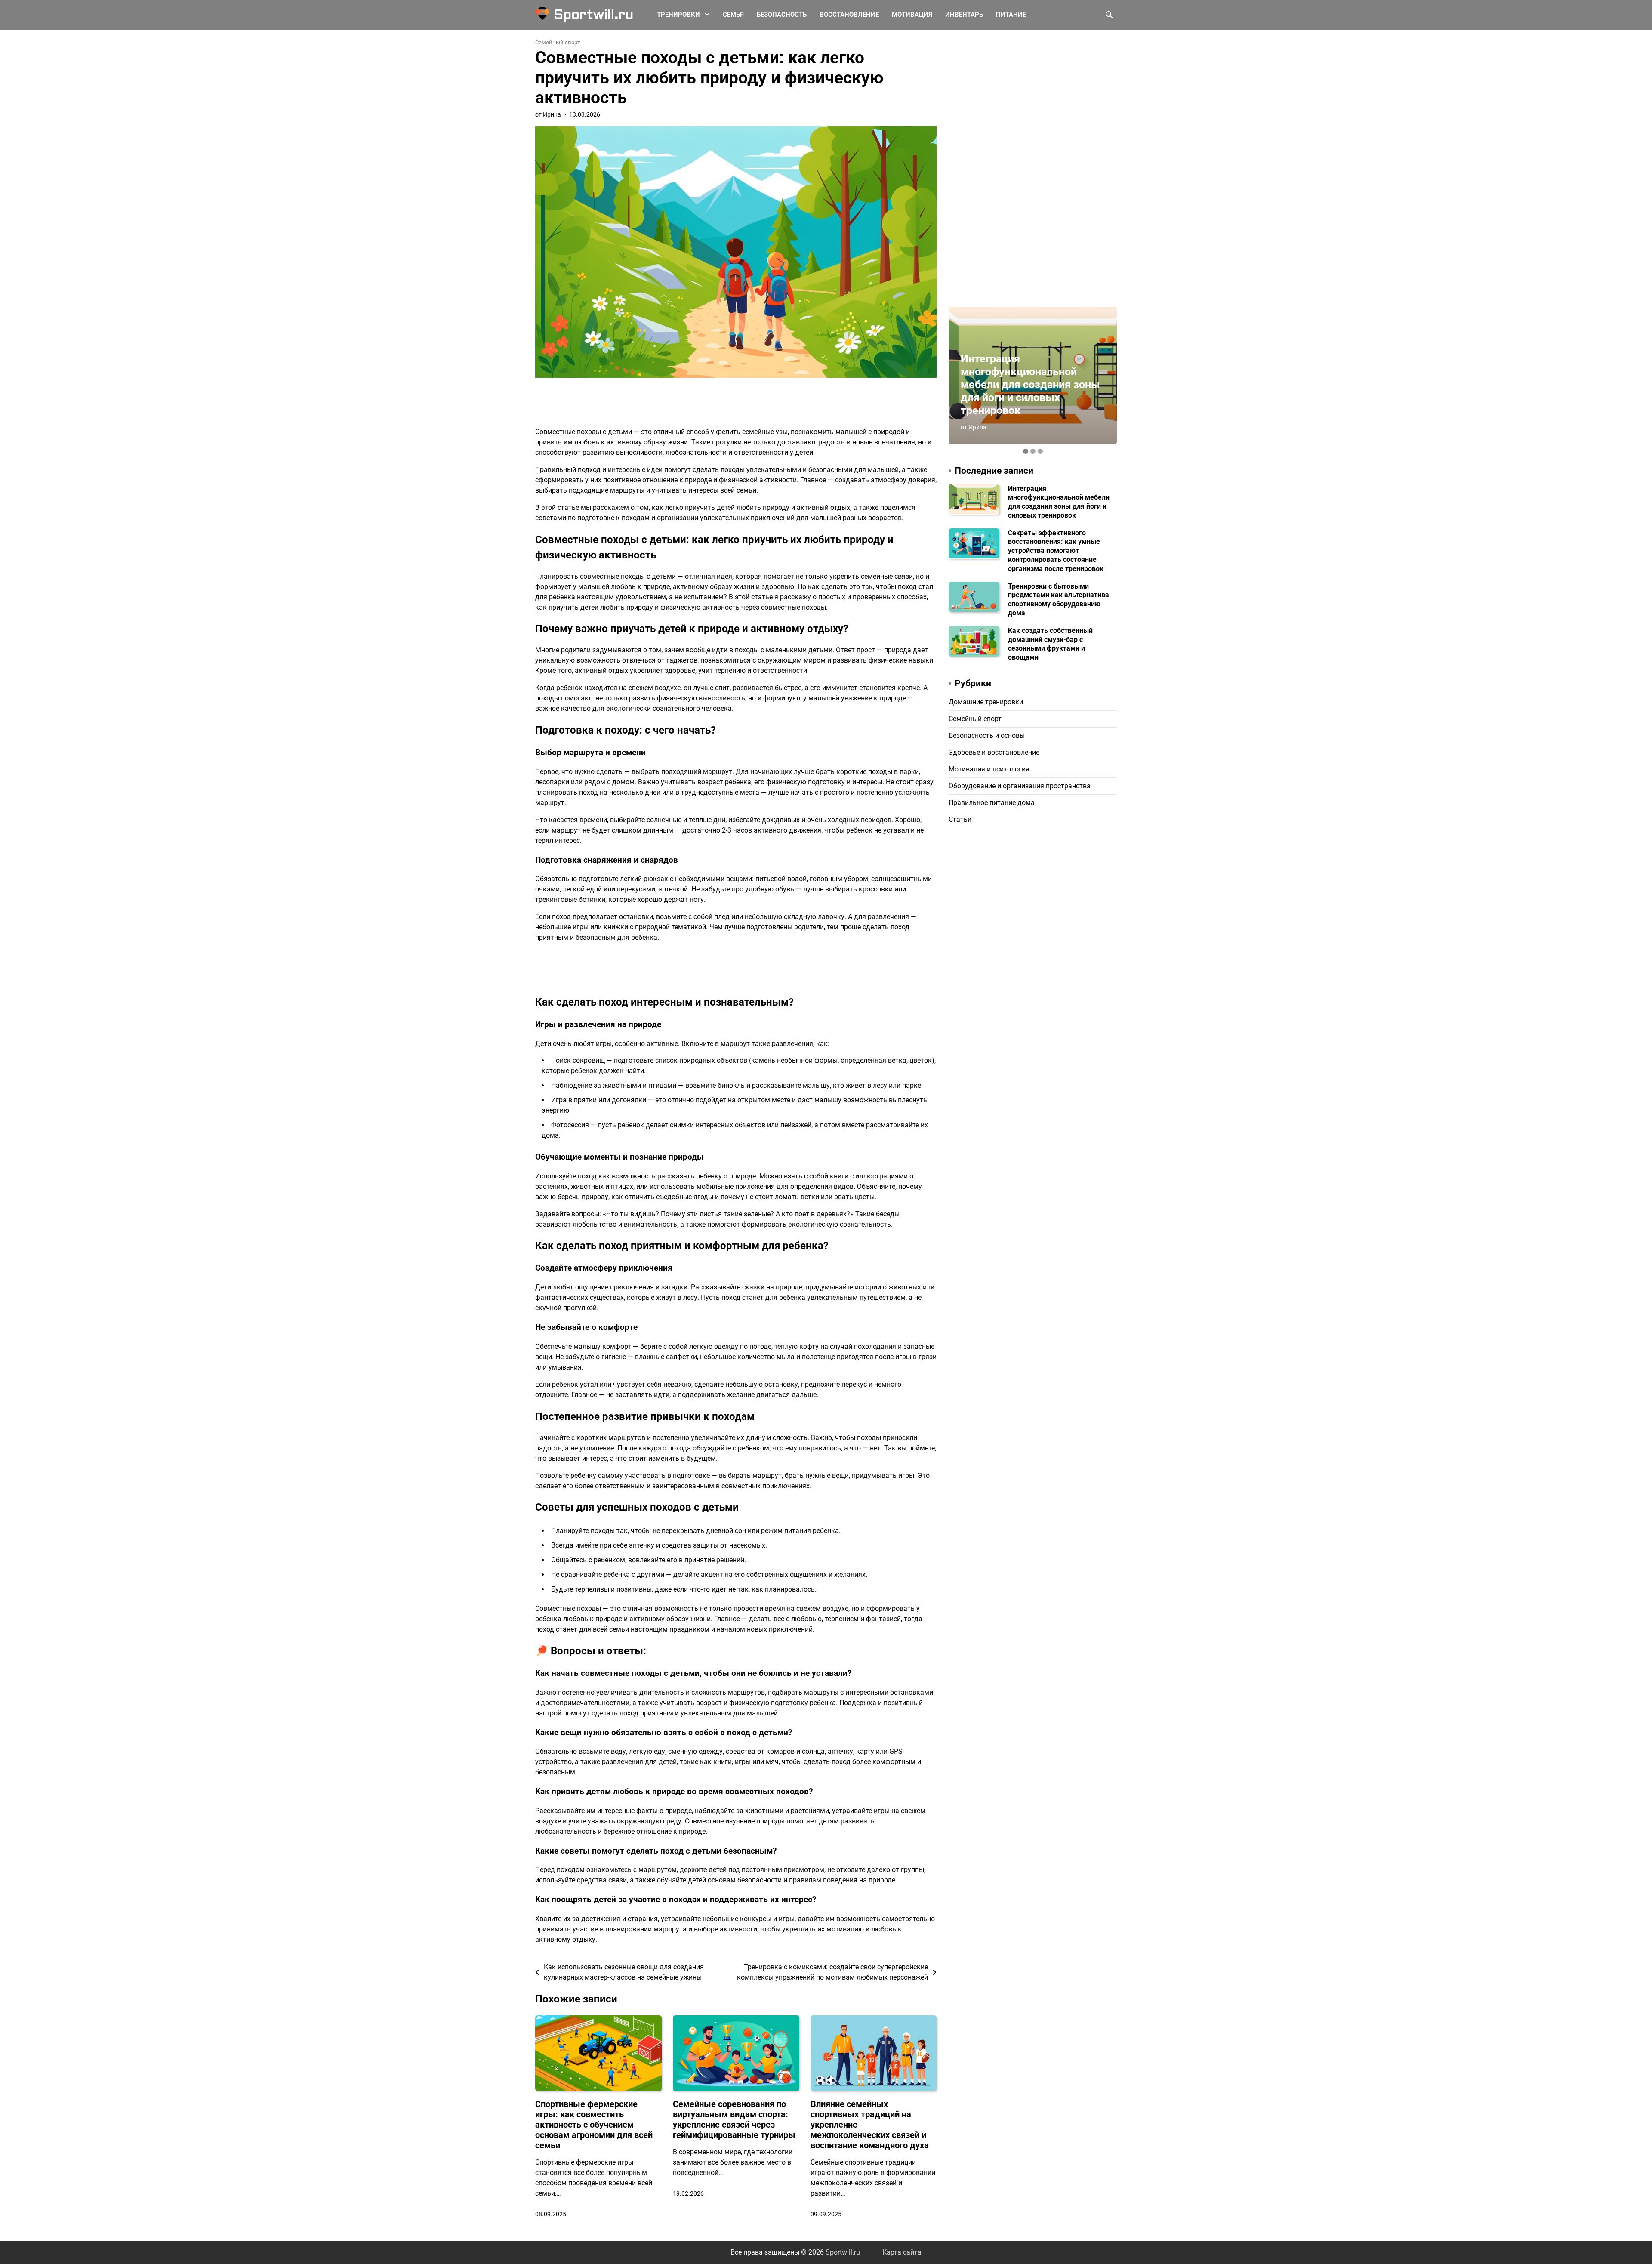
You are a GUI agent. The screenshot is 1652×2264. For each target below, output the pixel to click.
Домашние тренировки (986, 702)
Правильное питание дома (992, 802)
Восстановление (849, 15)
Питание (1011, 15)
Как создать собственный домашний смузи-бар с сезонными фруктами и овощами (1050, 643)
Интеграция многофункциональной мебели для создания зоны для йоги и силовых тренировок (1030, 384)
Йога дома (674, 35)
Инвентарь (964, 15)
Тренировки (678, 15)
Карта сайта (902, 2252)
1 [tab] (1026, 451)
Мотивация (912, 15)
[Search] (1109, 15)
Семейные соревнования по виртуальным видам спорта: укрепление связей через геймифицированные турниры (734, 2119)
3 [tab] (1040, 451)
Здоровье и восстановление (994, 752)
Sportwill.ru (593, 15)
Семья (733, 15)
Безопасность (782, 15)
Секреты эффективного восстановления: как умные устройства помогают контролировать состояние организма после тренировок (1056, 550)
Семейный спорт (558, 42)
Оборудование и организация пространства (1020, 785)
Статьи (960, 819)
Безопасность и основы (987, 735)
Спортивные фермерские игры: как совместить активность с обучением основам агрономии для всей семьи (594, 2125)
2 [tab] (1033, 451)
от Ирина (548, 114)
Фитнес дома (678, 52)
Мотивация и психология (989, 769)
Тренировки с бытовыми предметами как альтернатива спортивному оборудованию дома (1059, 599)
